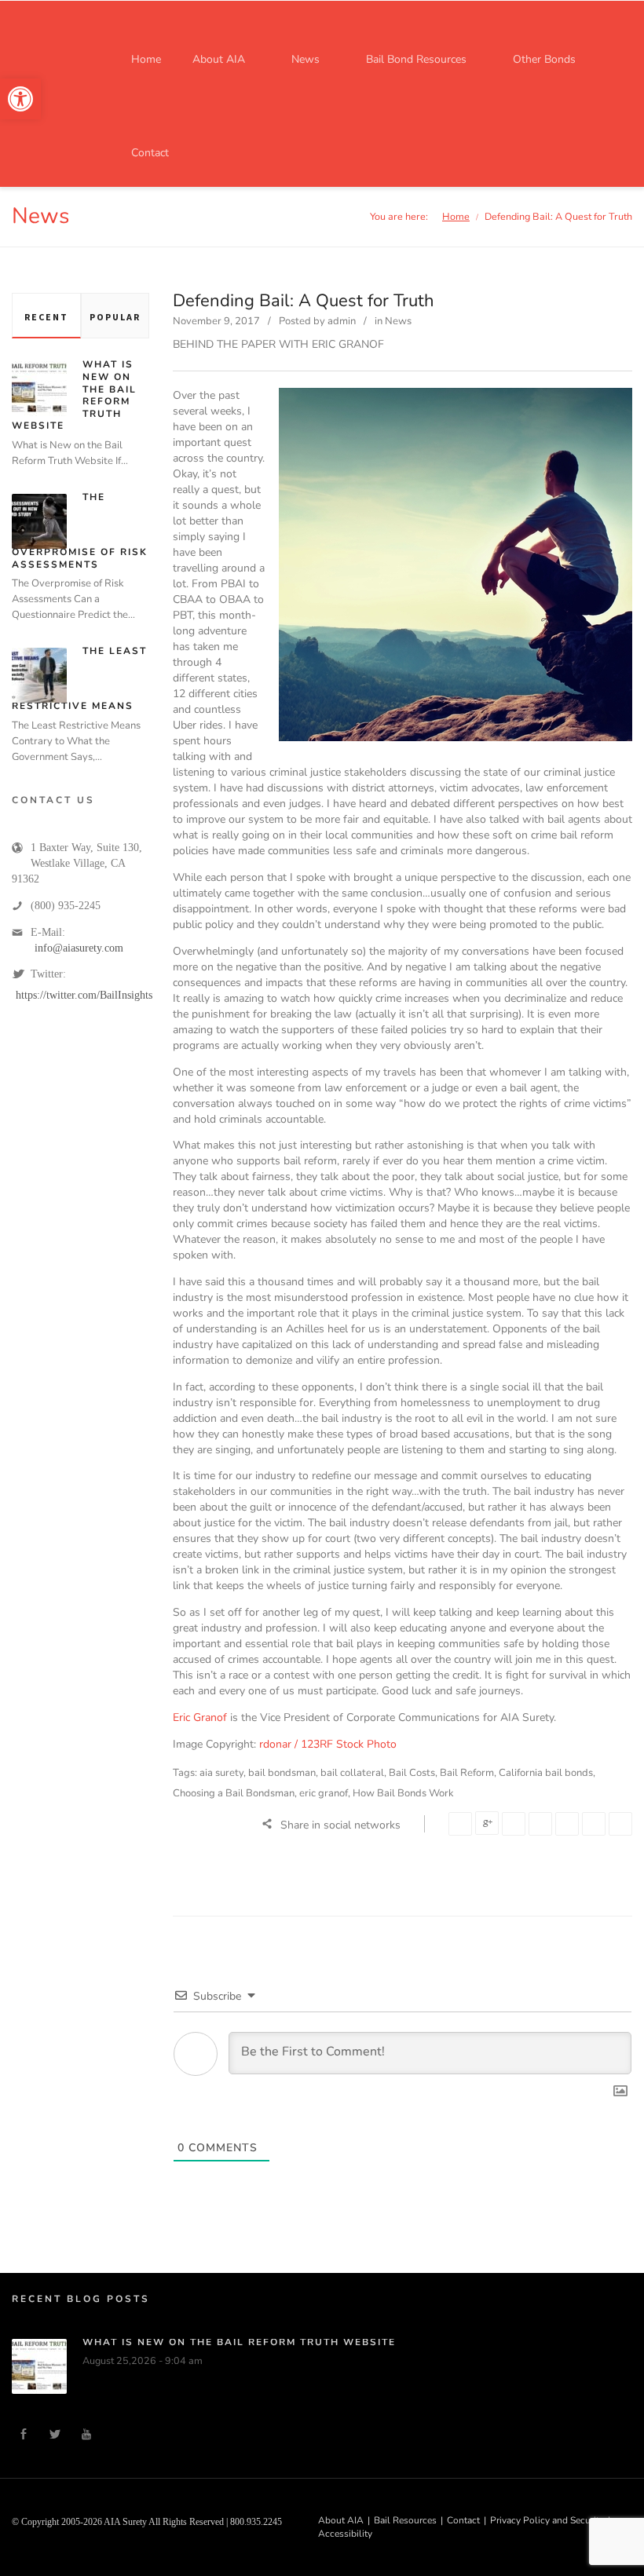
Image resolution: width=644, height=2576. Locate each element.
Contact (463, 2520)
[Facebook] (24, 2435)
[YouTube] (86, 2435)
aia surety (221, 1773)
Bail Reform (467, 1773)
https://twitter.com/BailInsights (84, 995)
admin (342, 321)
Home (456, 216)
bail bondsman (282, 1773)
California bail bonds (546, 1773)
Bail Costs (412, 1773)
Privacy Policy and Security (547, 2520)
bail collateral (352, 1773)
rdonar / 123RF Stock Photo (328, 1744)
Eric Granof (200, 1717)
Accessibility (345, 2534)
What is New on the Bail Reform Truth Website (239, 2342)
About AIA (341, 2520)
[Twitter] (55, 2435)
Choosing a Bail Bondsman (234, 1793)
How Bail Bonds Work (403, 1793)
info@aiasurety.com (79, 948)
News (398, 321)
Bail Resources (405, 2520)
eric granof (324, 1793)
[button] (20, 99)
